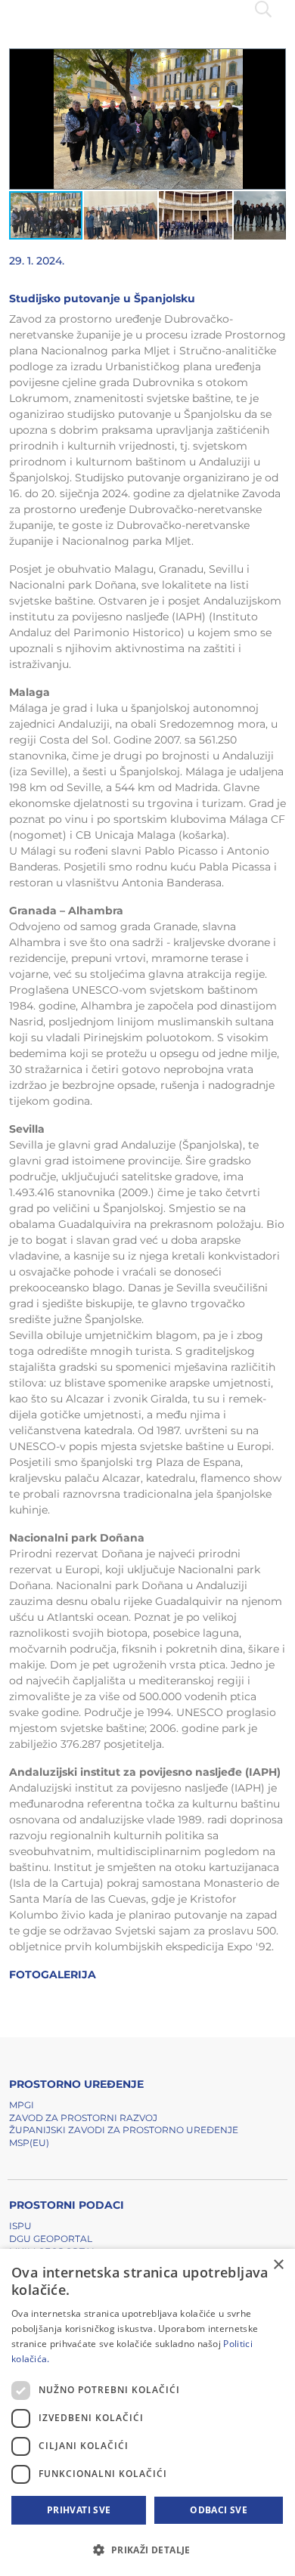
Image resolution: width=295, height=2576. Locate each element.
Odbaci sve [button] (219, 2510)
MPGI (22, 2105)
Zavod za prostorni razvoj (83, 2118)
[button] (272, 63)
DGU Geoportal (51, 2239)
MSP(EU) (29, 2143)
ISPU (20, 2226)
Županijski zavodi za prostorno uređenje (124, 2130)
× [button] (278, 2265)
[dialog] (147, 2412)
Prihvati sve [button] (79, 2510)
